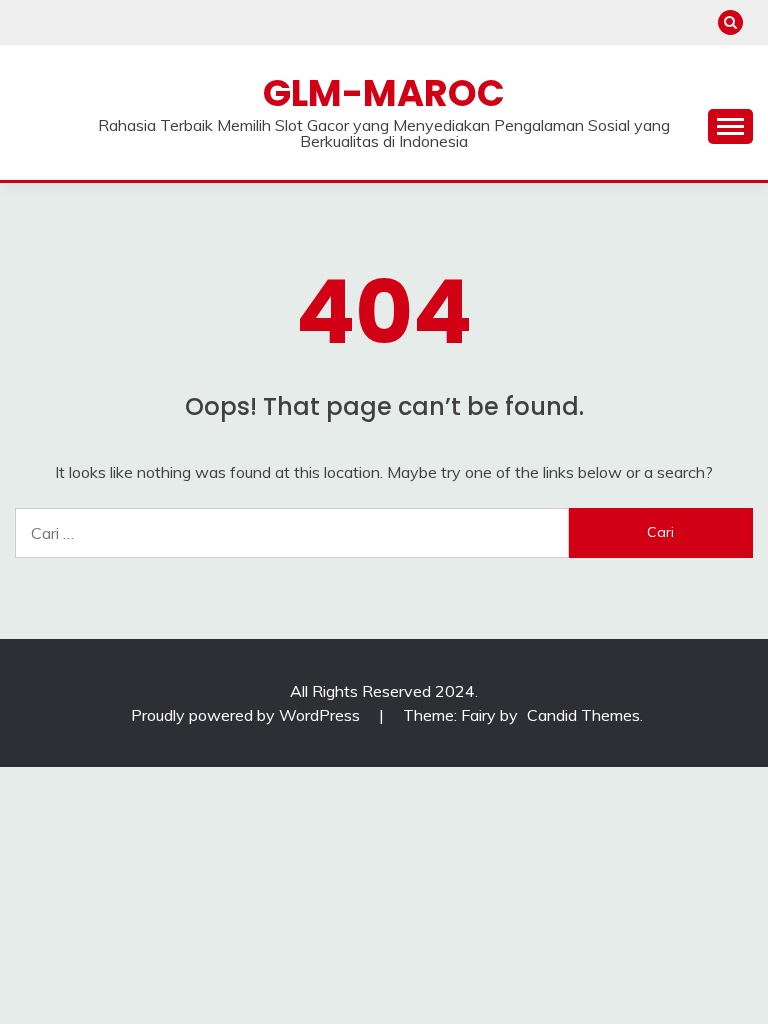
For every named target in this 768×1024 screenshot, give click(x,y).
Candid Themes (583, 715)
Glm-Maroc (384, 93)
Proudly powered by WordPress (247, 715)
